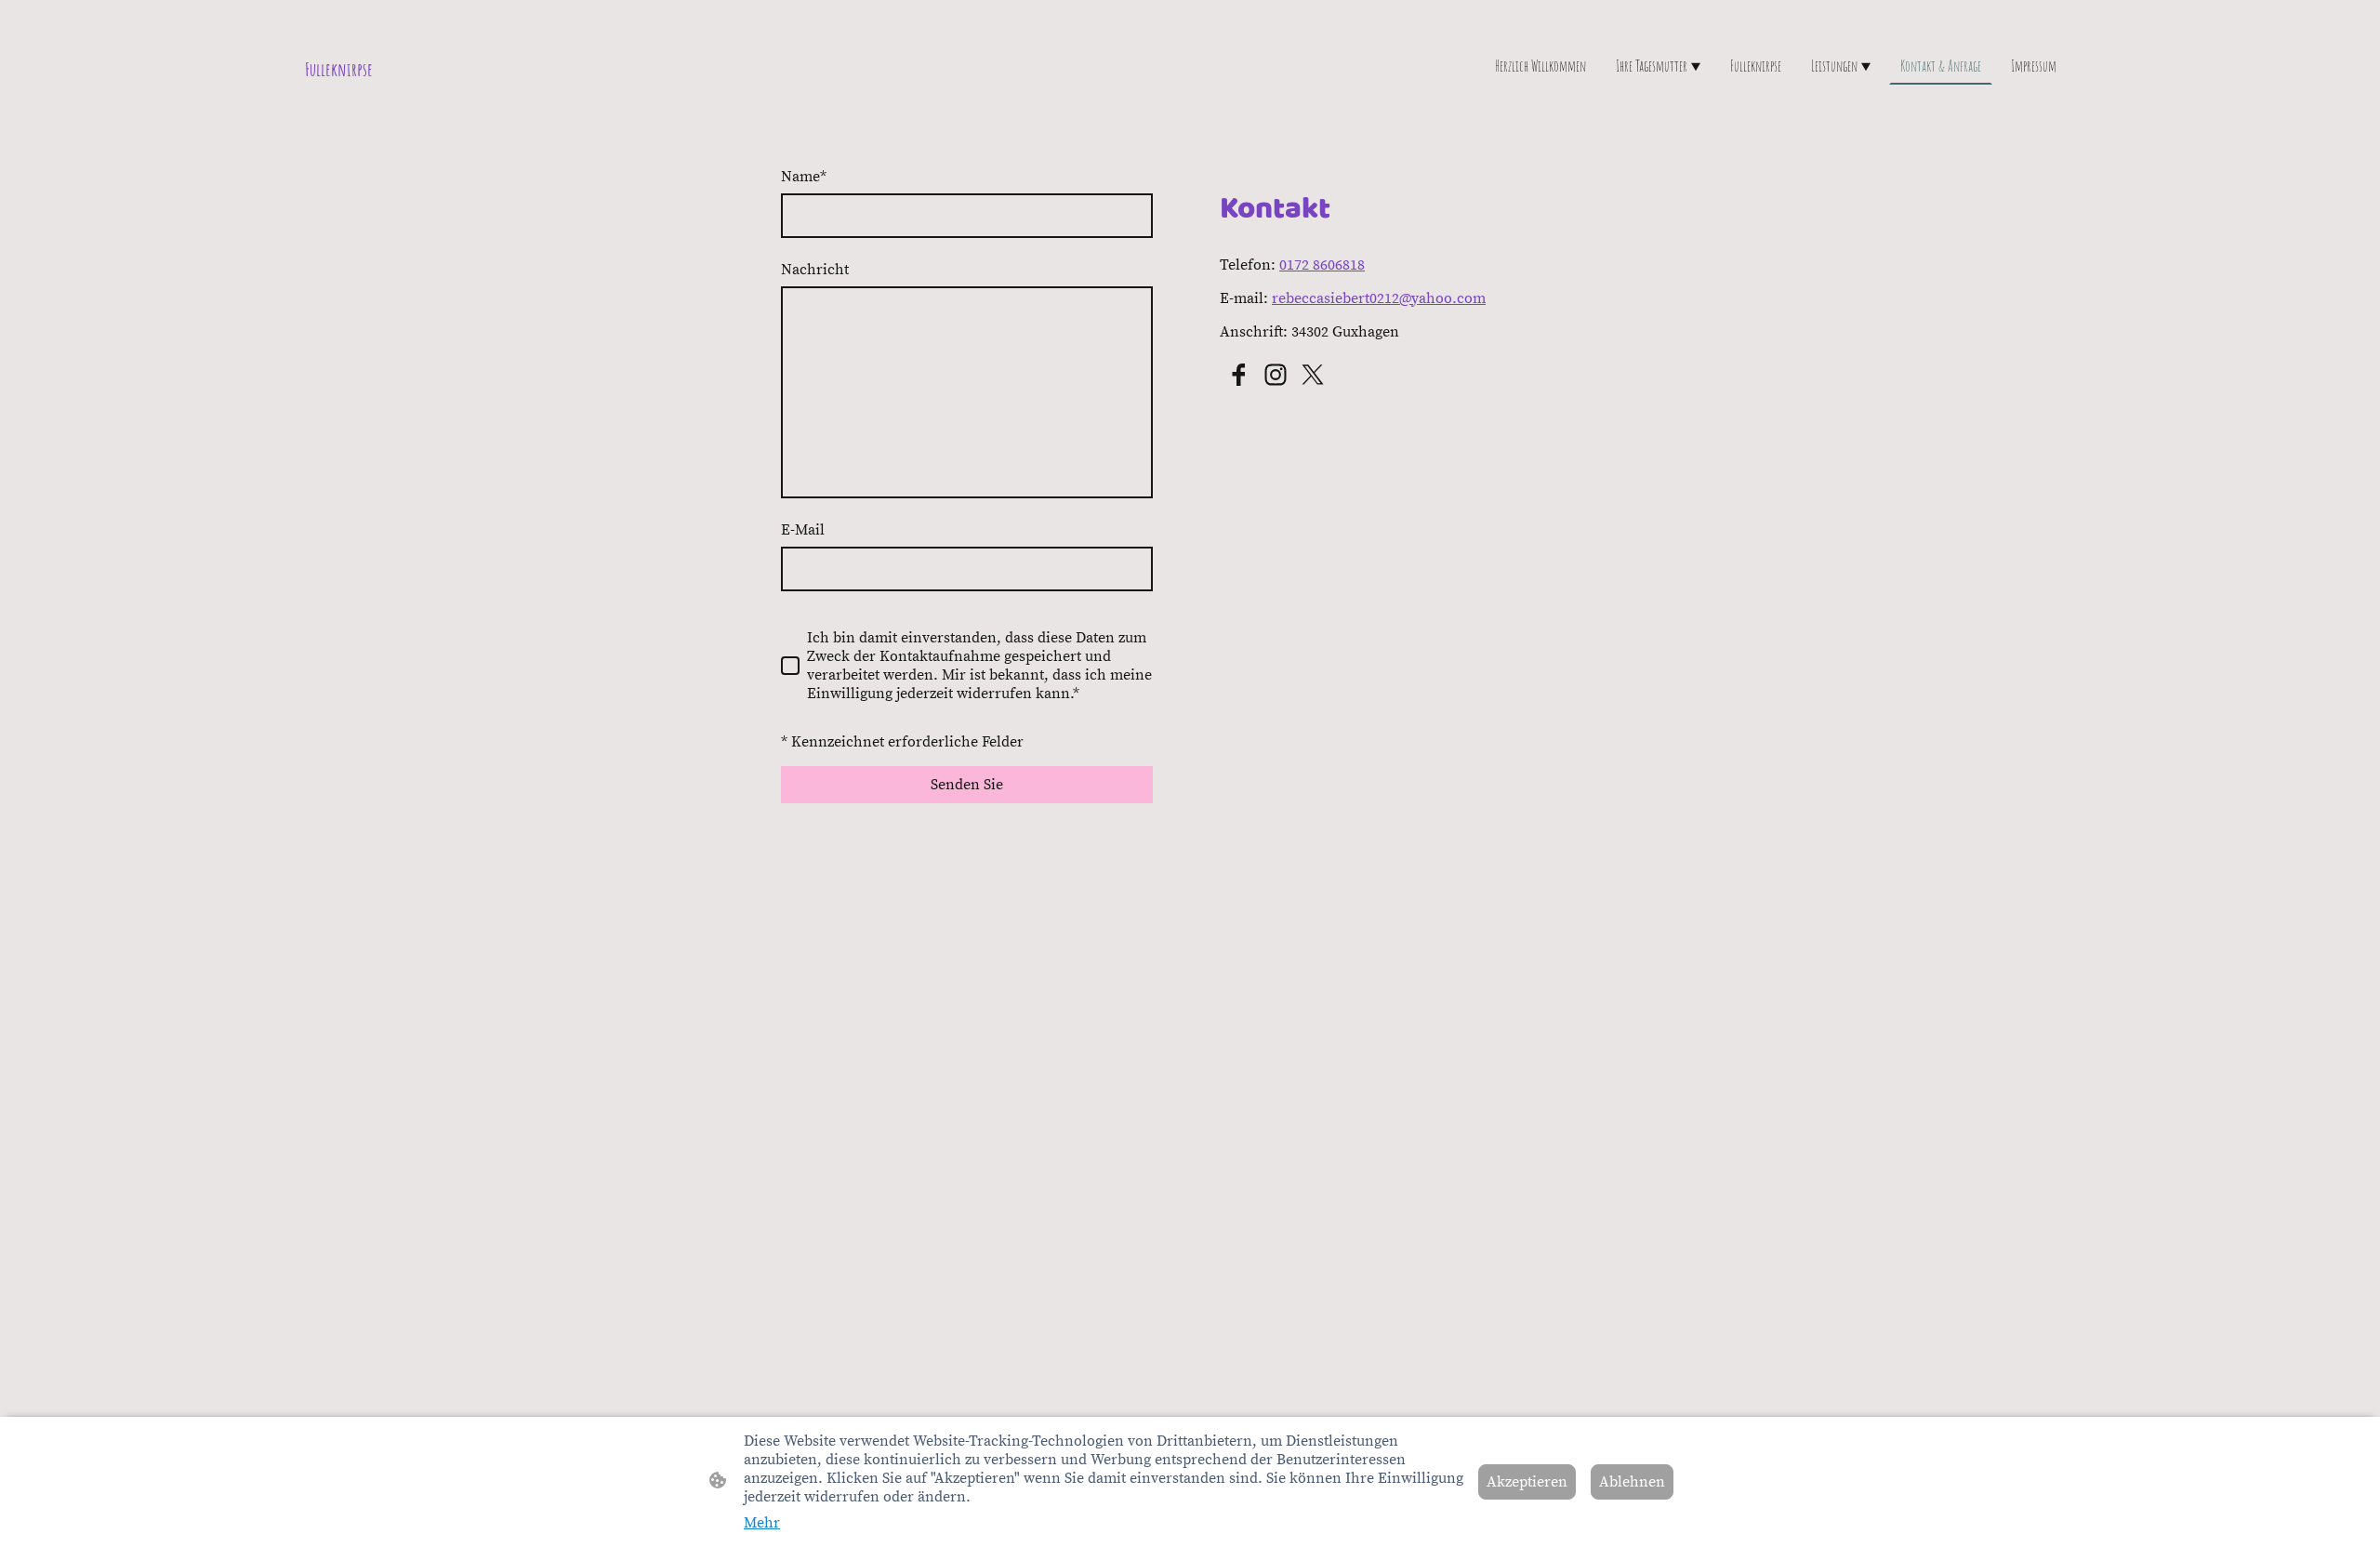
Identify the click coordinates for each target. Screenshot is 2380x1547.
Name (804, 177)
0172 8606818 (1322, 265)
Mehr (762, 1523)
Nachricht (815, 270)
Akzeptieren (1527, 1482)
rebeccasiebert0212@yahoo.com (1379, 298)
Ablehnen (1632, 1482)
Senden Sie (967, 785)
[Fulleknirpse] (595, 108)
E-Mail (803, 530)
